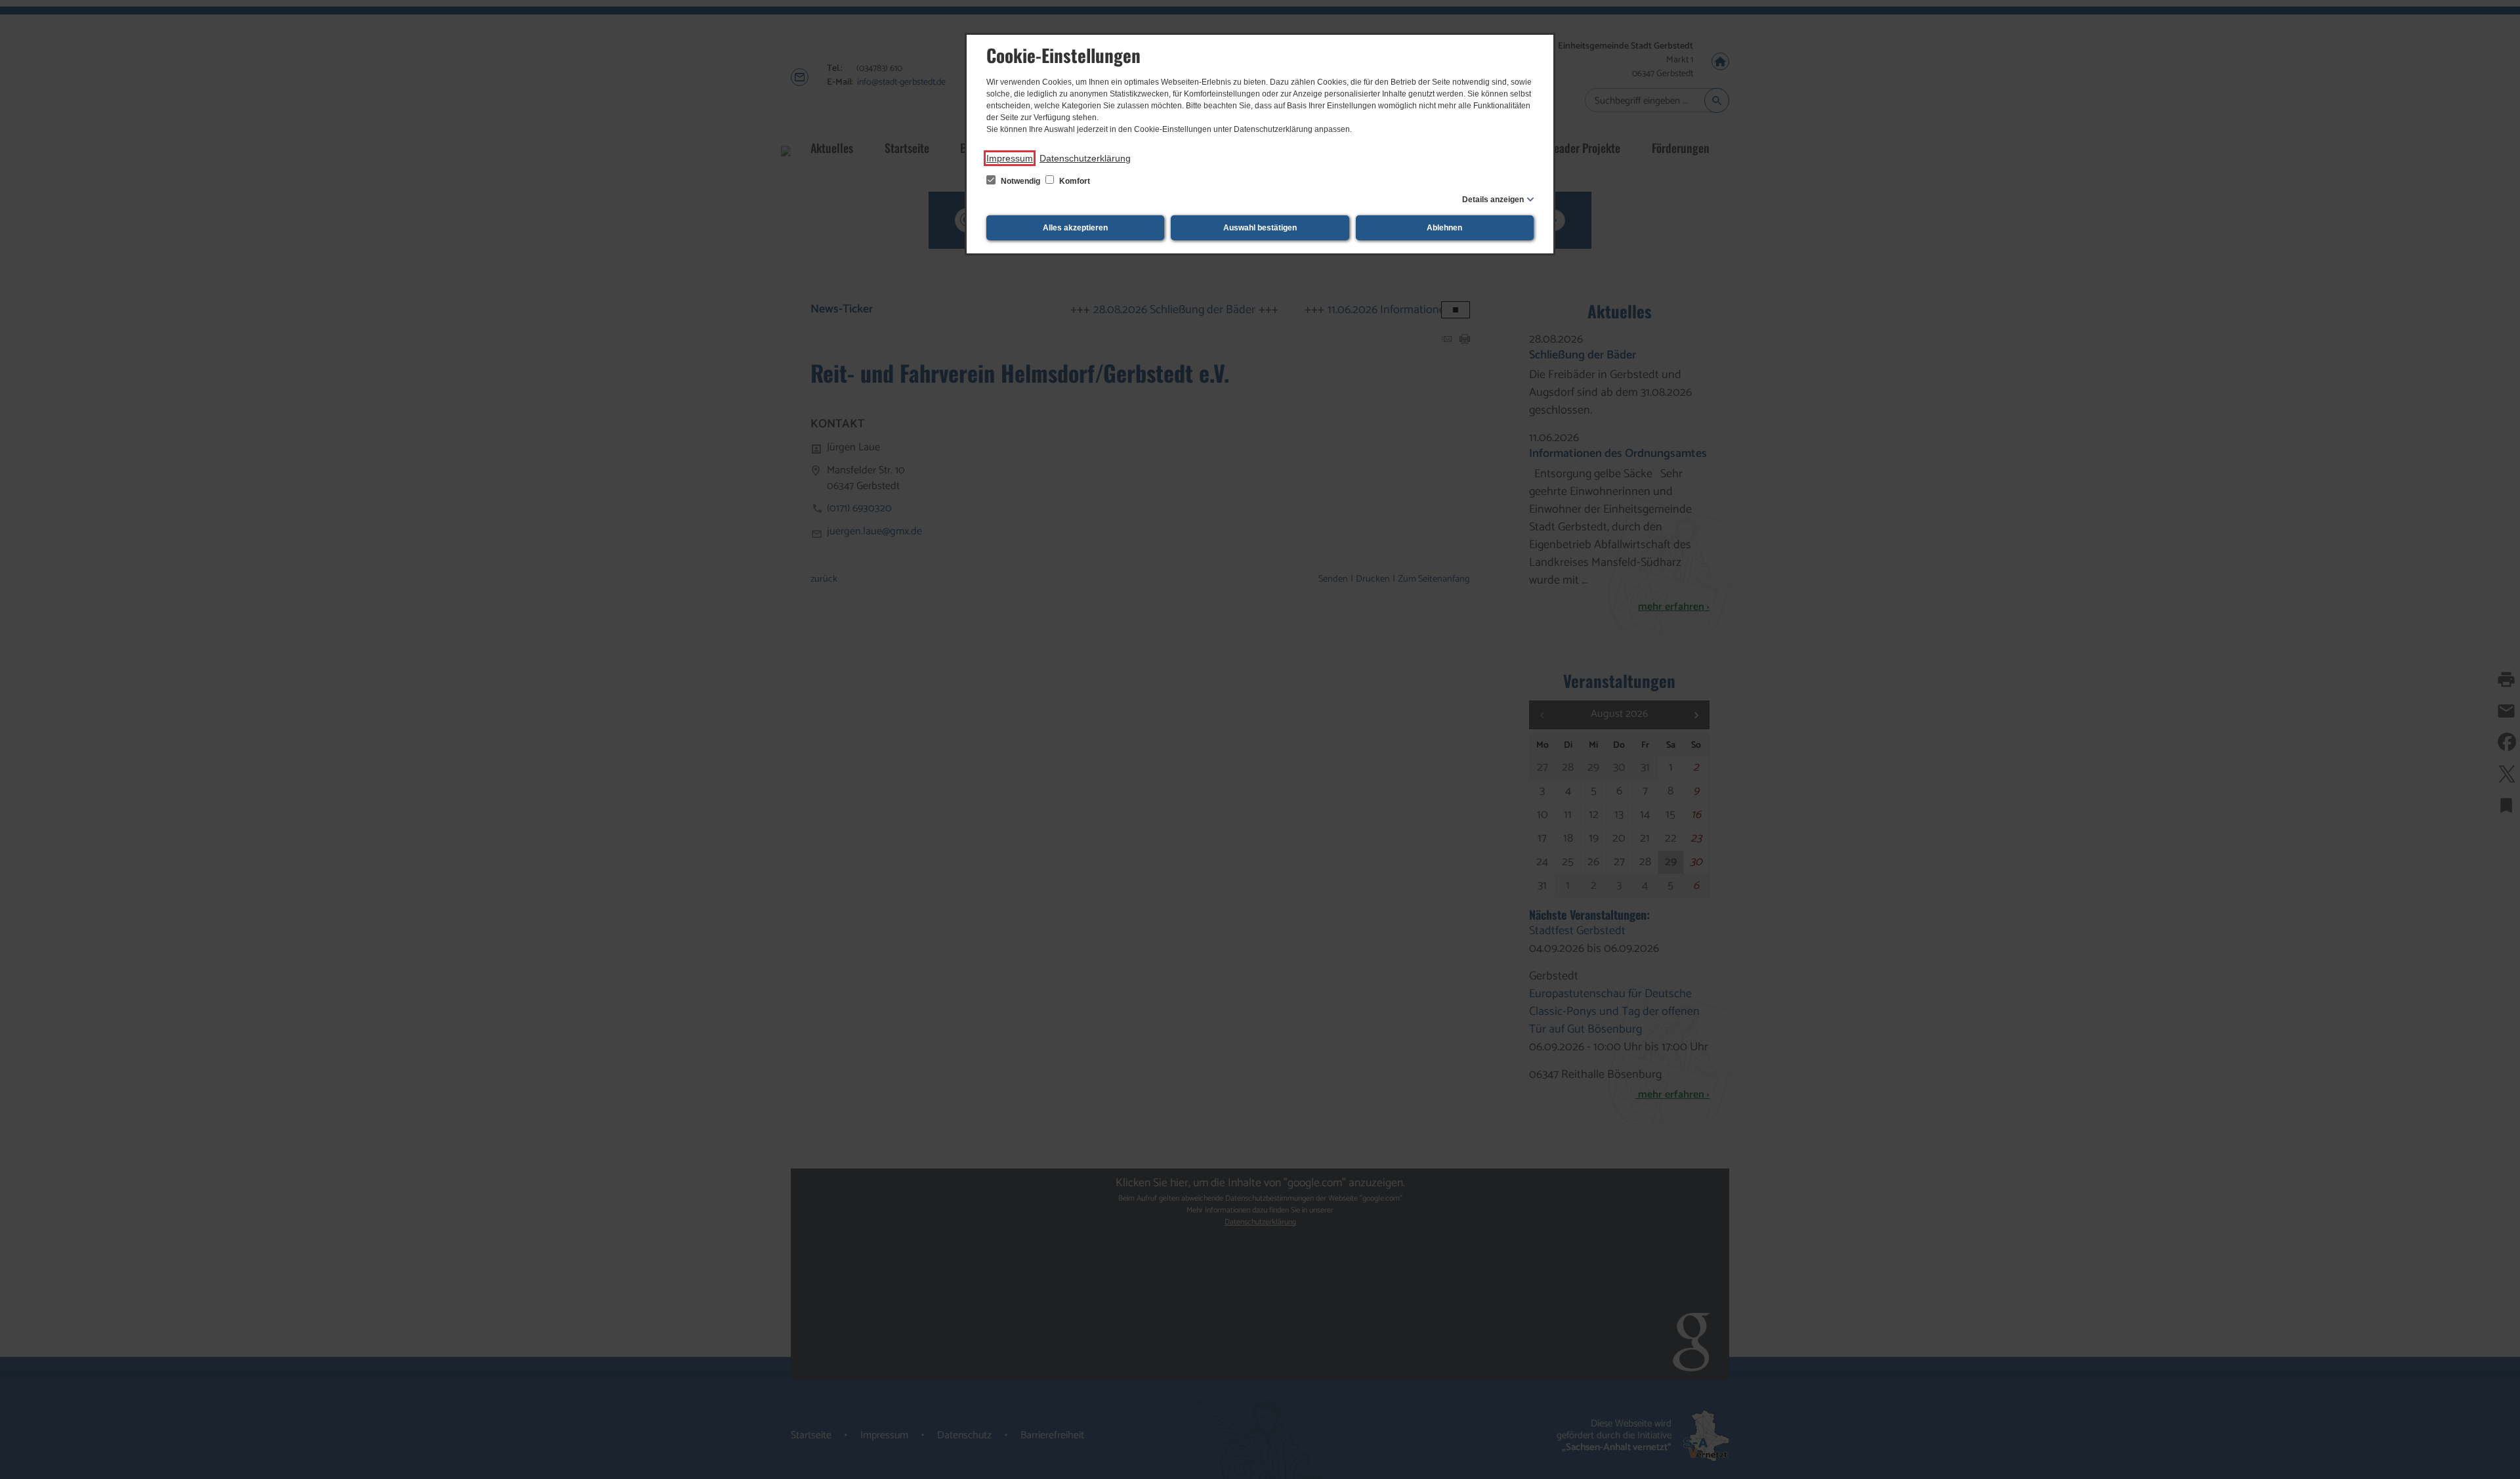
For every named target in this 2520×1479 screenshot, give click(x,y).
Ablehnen (1444, 228)
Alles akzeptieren (1075, 228)
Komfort (1074, 181)
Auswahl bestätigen (1260, 228)
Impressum (1010, 158)
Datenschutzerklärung (1085, 158)
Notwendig (1020, 181)
